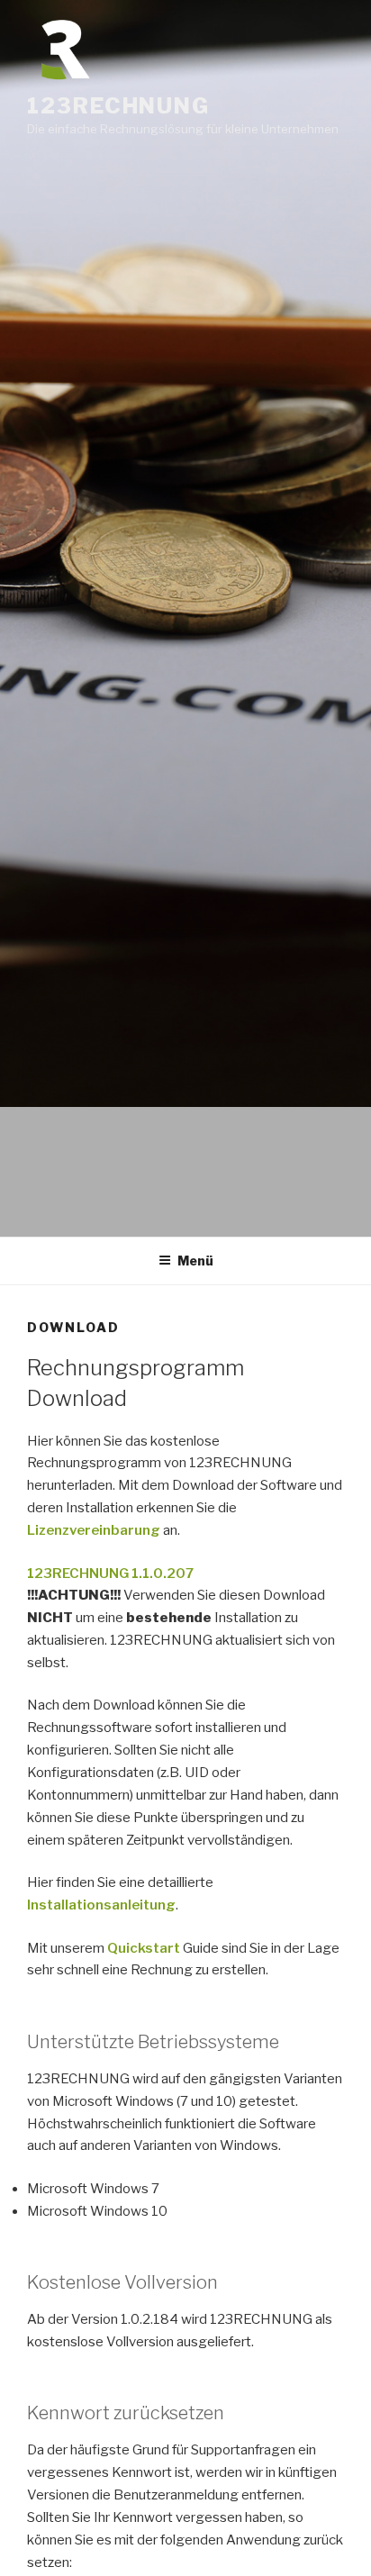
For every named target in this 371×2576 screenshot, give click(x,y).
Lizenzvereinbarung (95, 1530)
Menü (195, 1261)
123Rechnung (118, 106)
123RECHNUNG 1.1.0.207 (110, 1574)
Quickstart (144, 1948)
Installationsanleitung (101, 1905)
